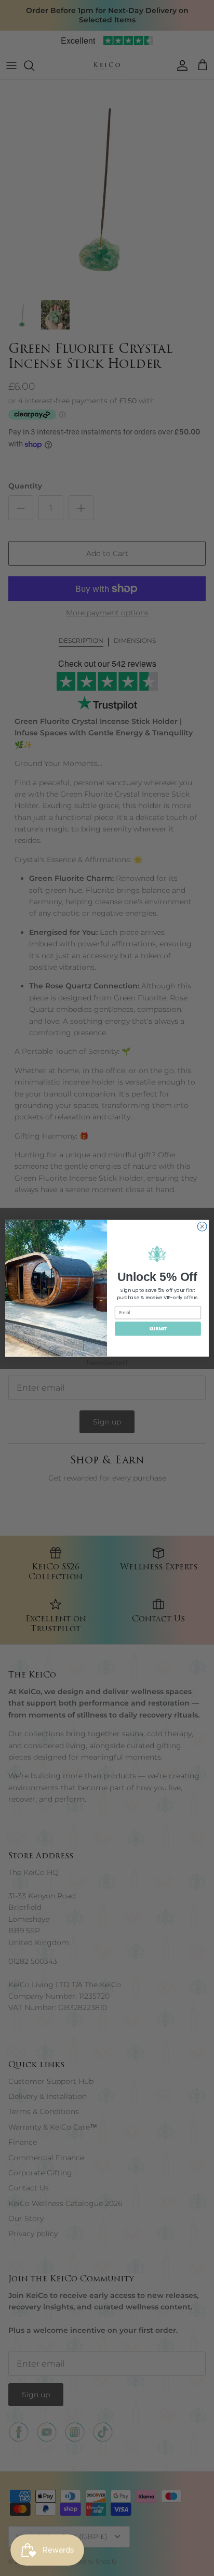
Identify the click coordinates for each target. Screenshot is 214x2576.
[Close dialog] (202, 1226)
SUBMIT (158, 1329)
